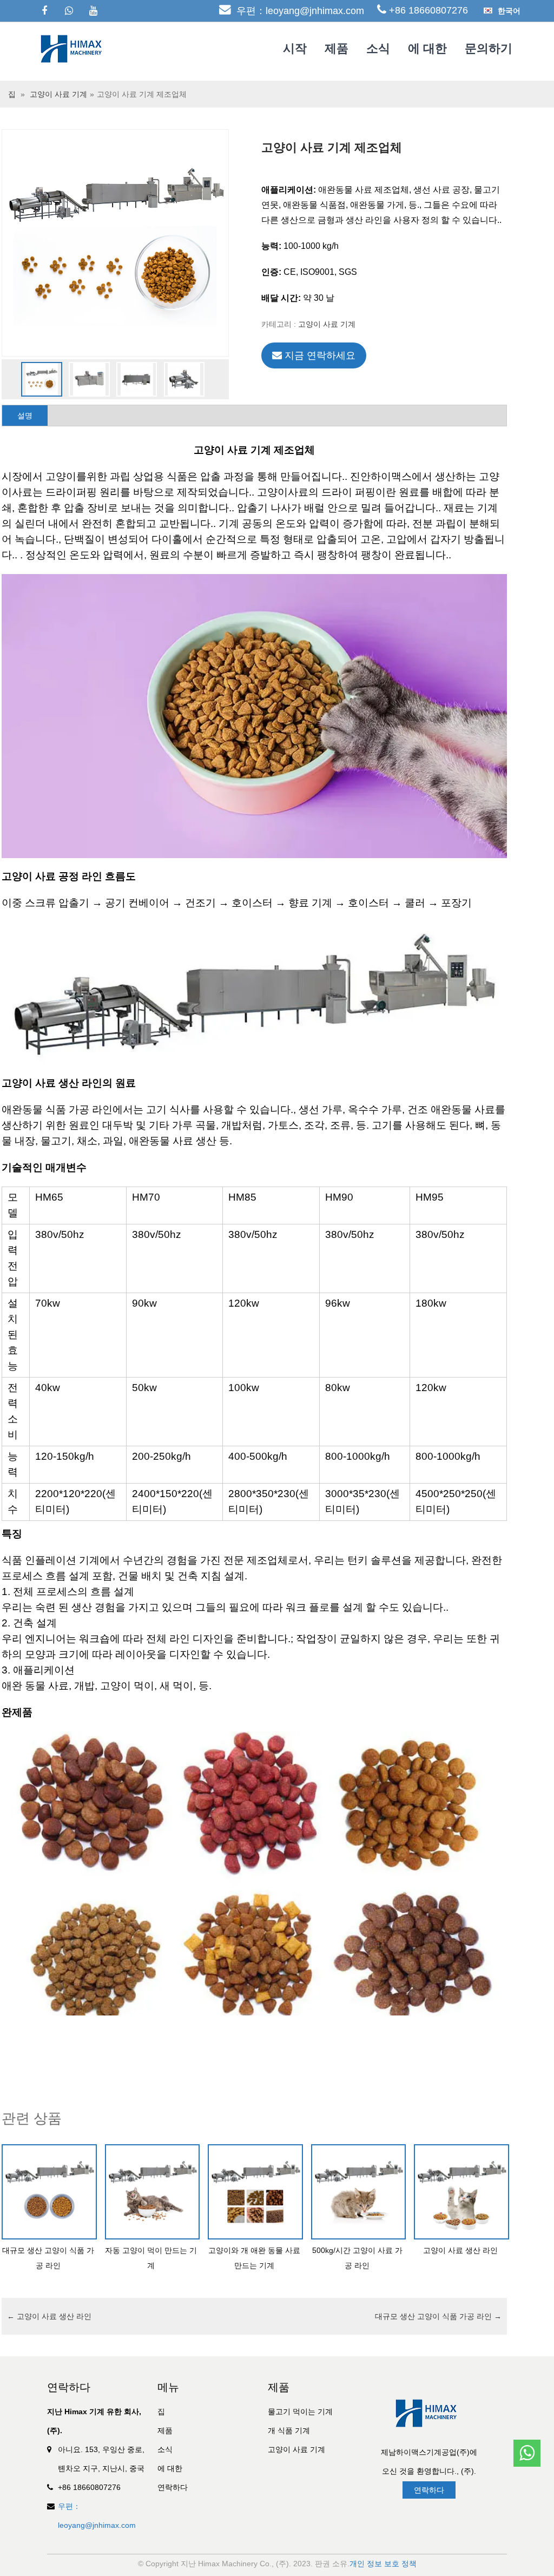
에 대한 (427, 48)
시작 (295, 48)
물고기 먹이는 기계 (300, 2412)
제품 (337, 48)
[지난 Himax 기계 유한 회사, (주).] (74, 48)
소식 (378, 48)
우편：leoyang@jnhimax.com (300, 11)
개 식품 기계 (289, 2430)
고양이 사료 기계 (58, 94)
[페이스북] (44, 11)
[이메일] (527, 2421)
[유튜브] (93, 11)
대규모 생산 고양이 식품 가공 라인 (438, 2316)
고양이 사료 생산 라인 (49, 2316)
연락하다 (173, 2487)
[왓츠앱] (69, 11)
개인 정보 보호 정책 (383, 2564)
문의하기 (489, 48)
